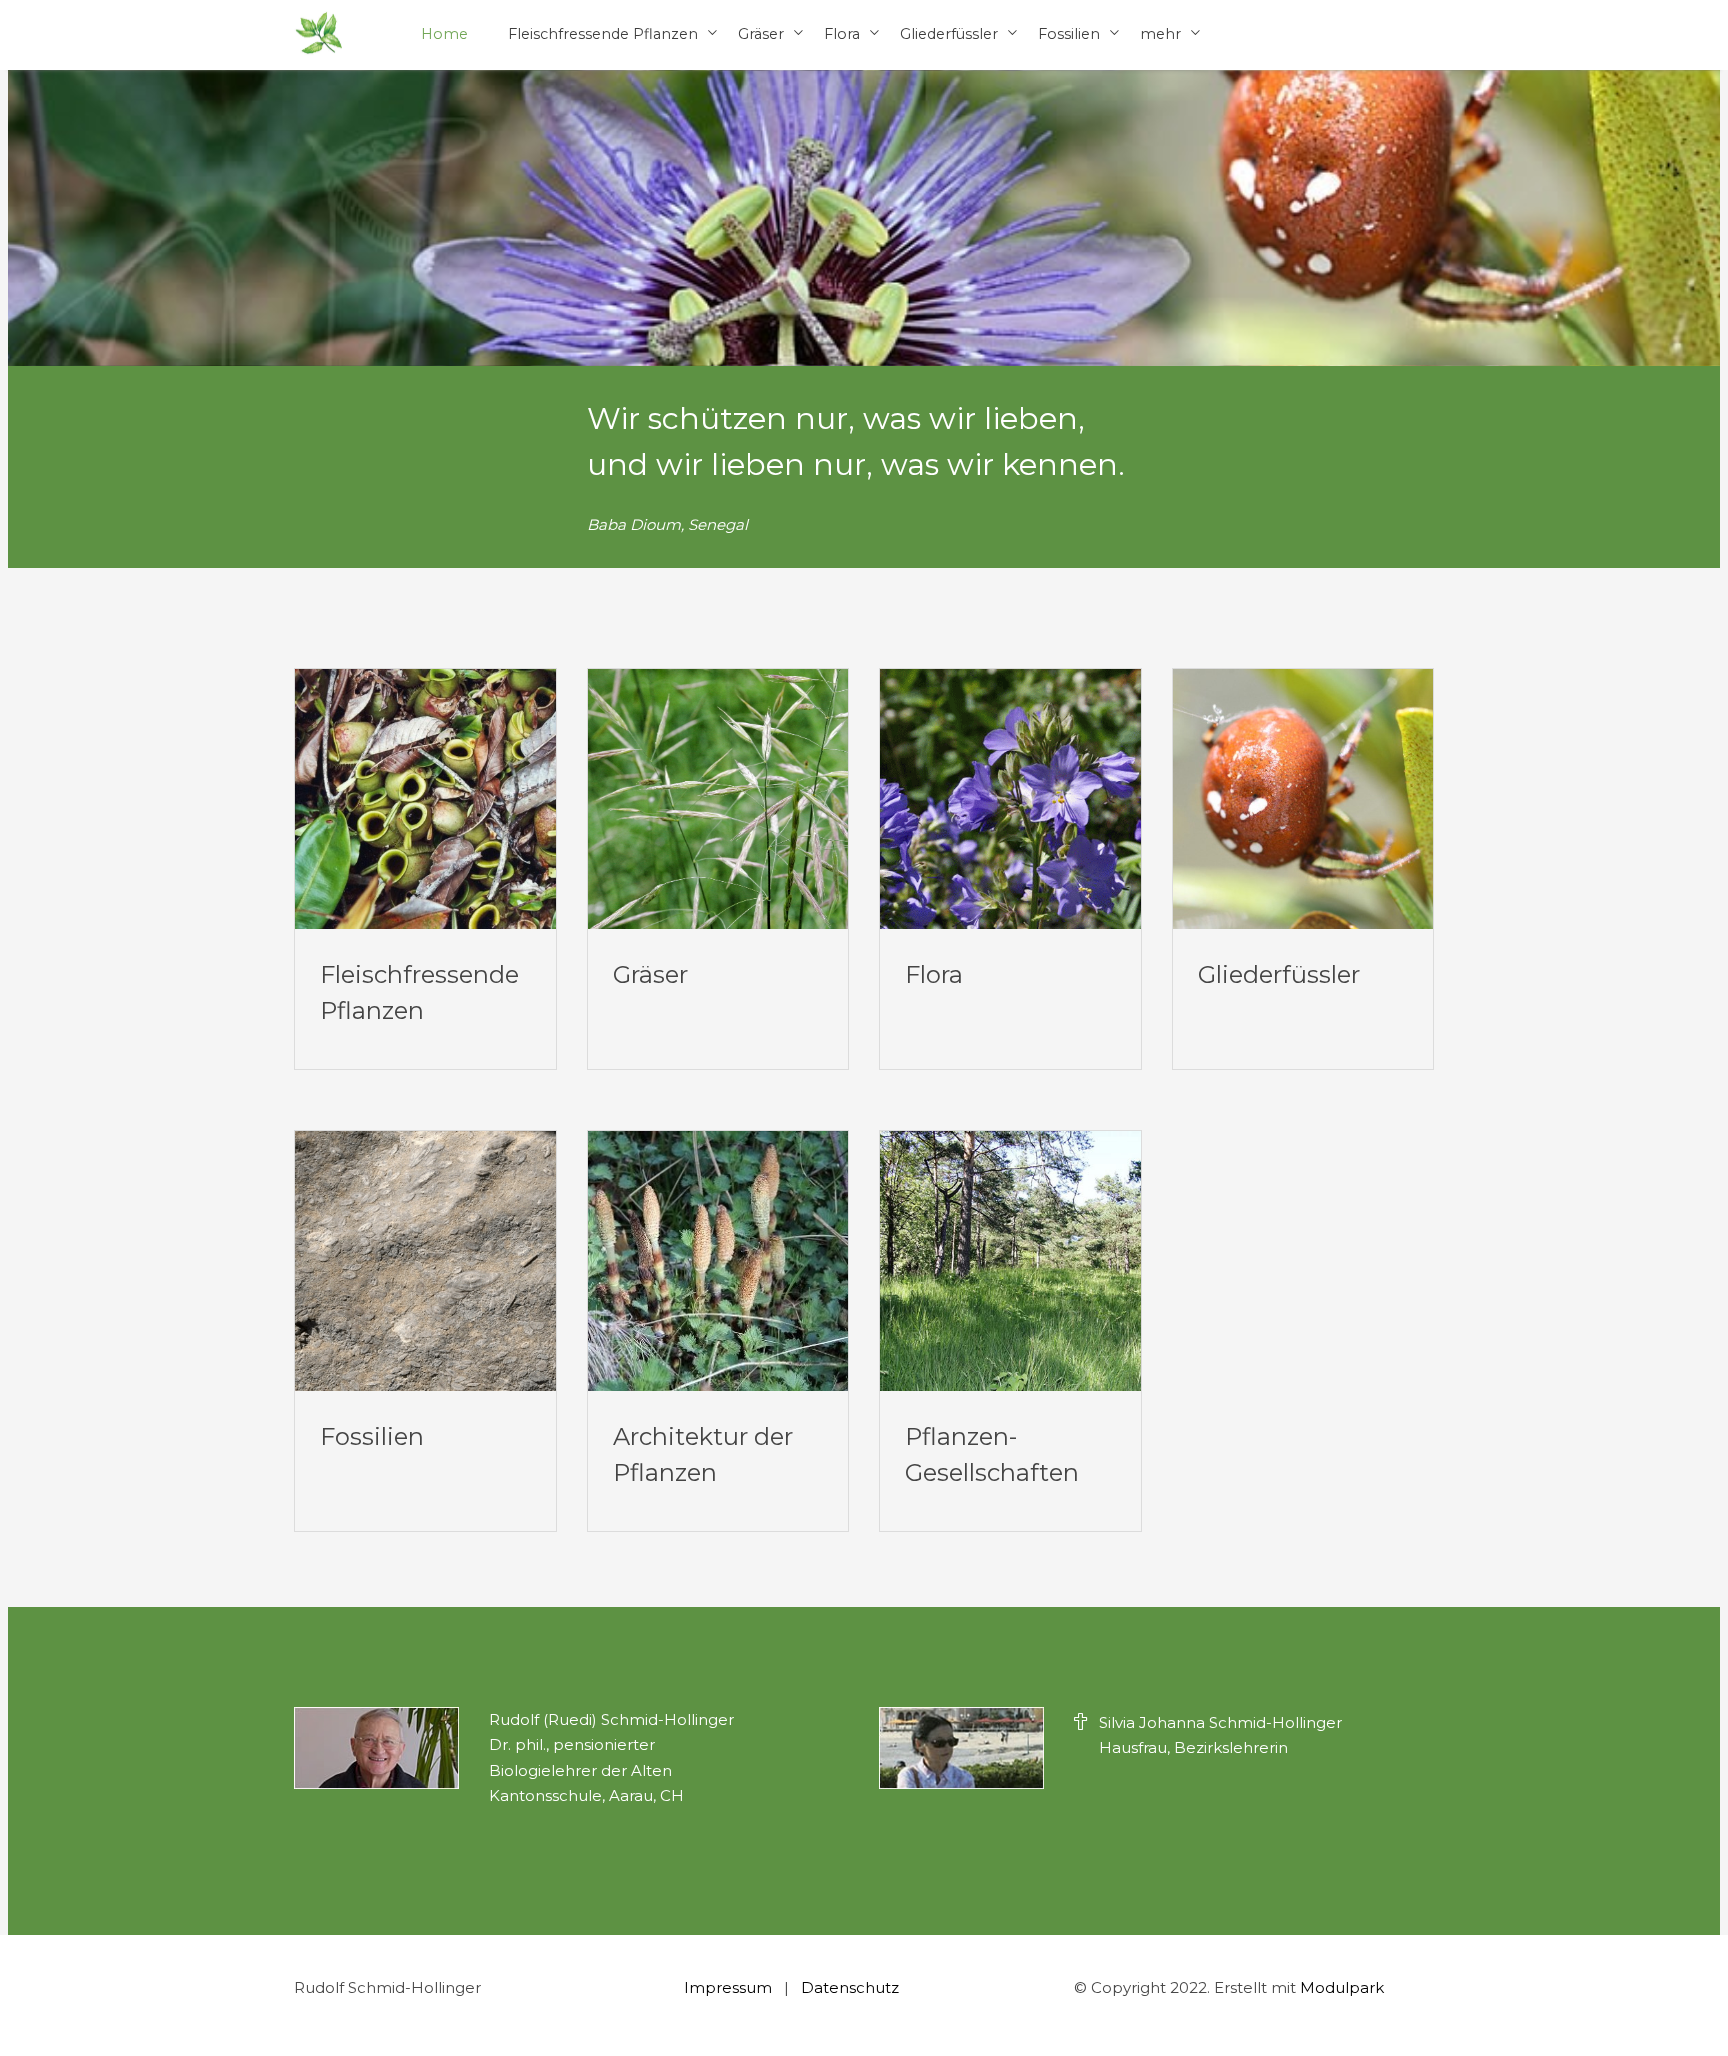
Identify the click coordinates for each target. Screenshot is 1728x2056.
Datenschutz (850, 1987)
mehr (1160, 34)
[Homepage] (319, 34)
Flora (842, 34)
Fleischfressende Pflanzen (603, 34)
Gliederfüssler (949, 34)
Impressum (728, 1987)
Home (444, 34)
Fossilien (1069, 34)
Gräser (761, 34)
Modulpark (1342, 1987)
